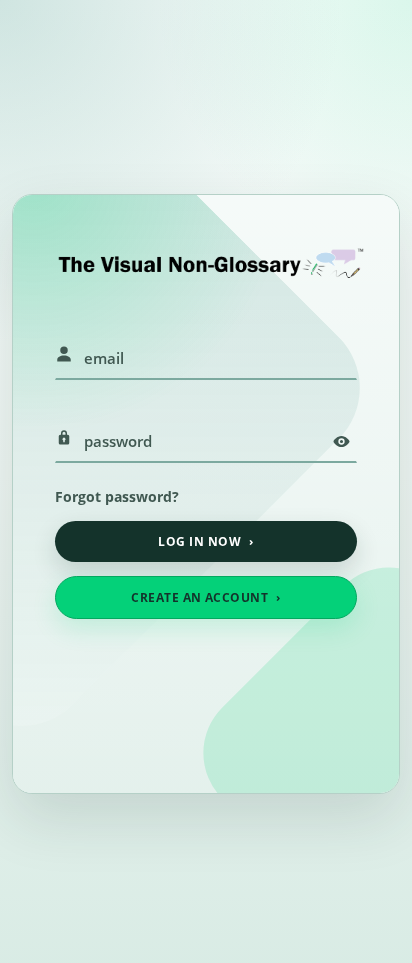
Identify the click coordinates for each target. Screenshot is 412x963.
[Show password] (341, 441)
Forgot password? (117, 496)
